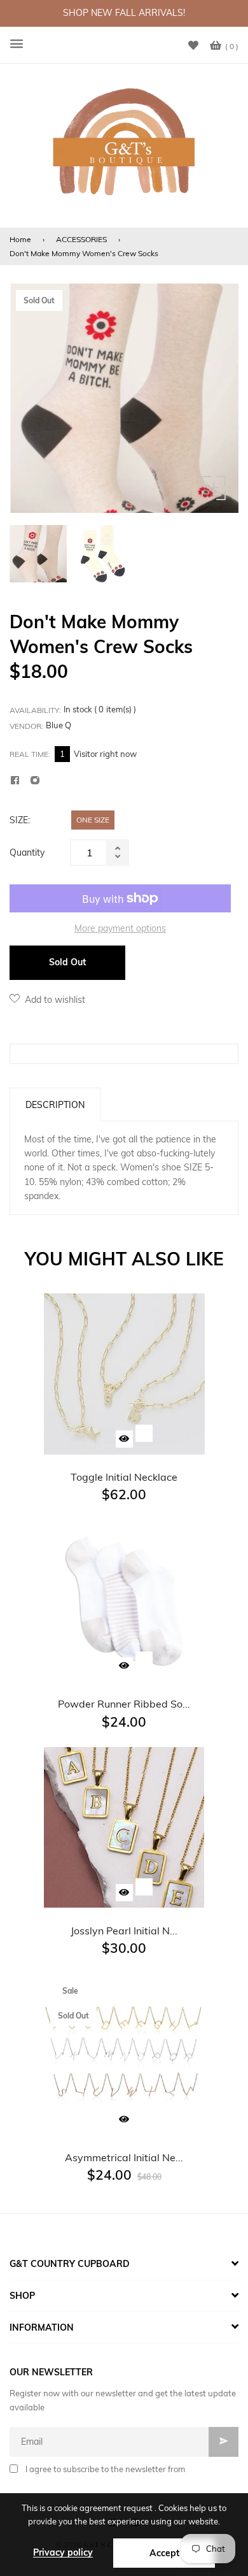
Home (20, 239)
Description (55, 1105)
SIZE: (20, 820)
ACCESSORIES (81, 239)
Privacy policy (63, 2552)
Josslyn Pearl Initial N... (124, 1931)
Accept (164, 2553)
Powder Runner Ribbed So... (124, 1704)
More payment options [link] (120, 928)
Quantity (27, 853)
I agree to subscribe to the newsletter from (105, 2469)
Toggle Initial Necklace (124, 1477)
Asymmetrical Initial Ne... (124, 2157)
